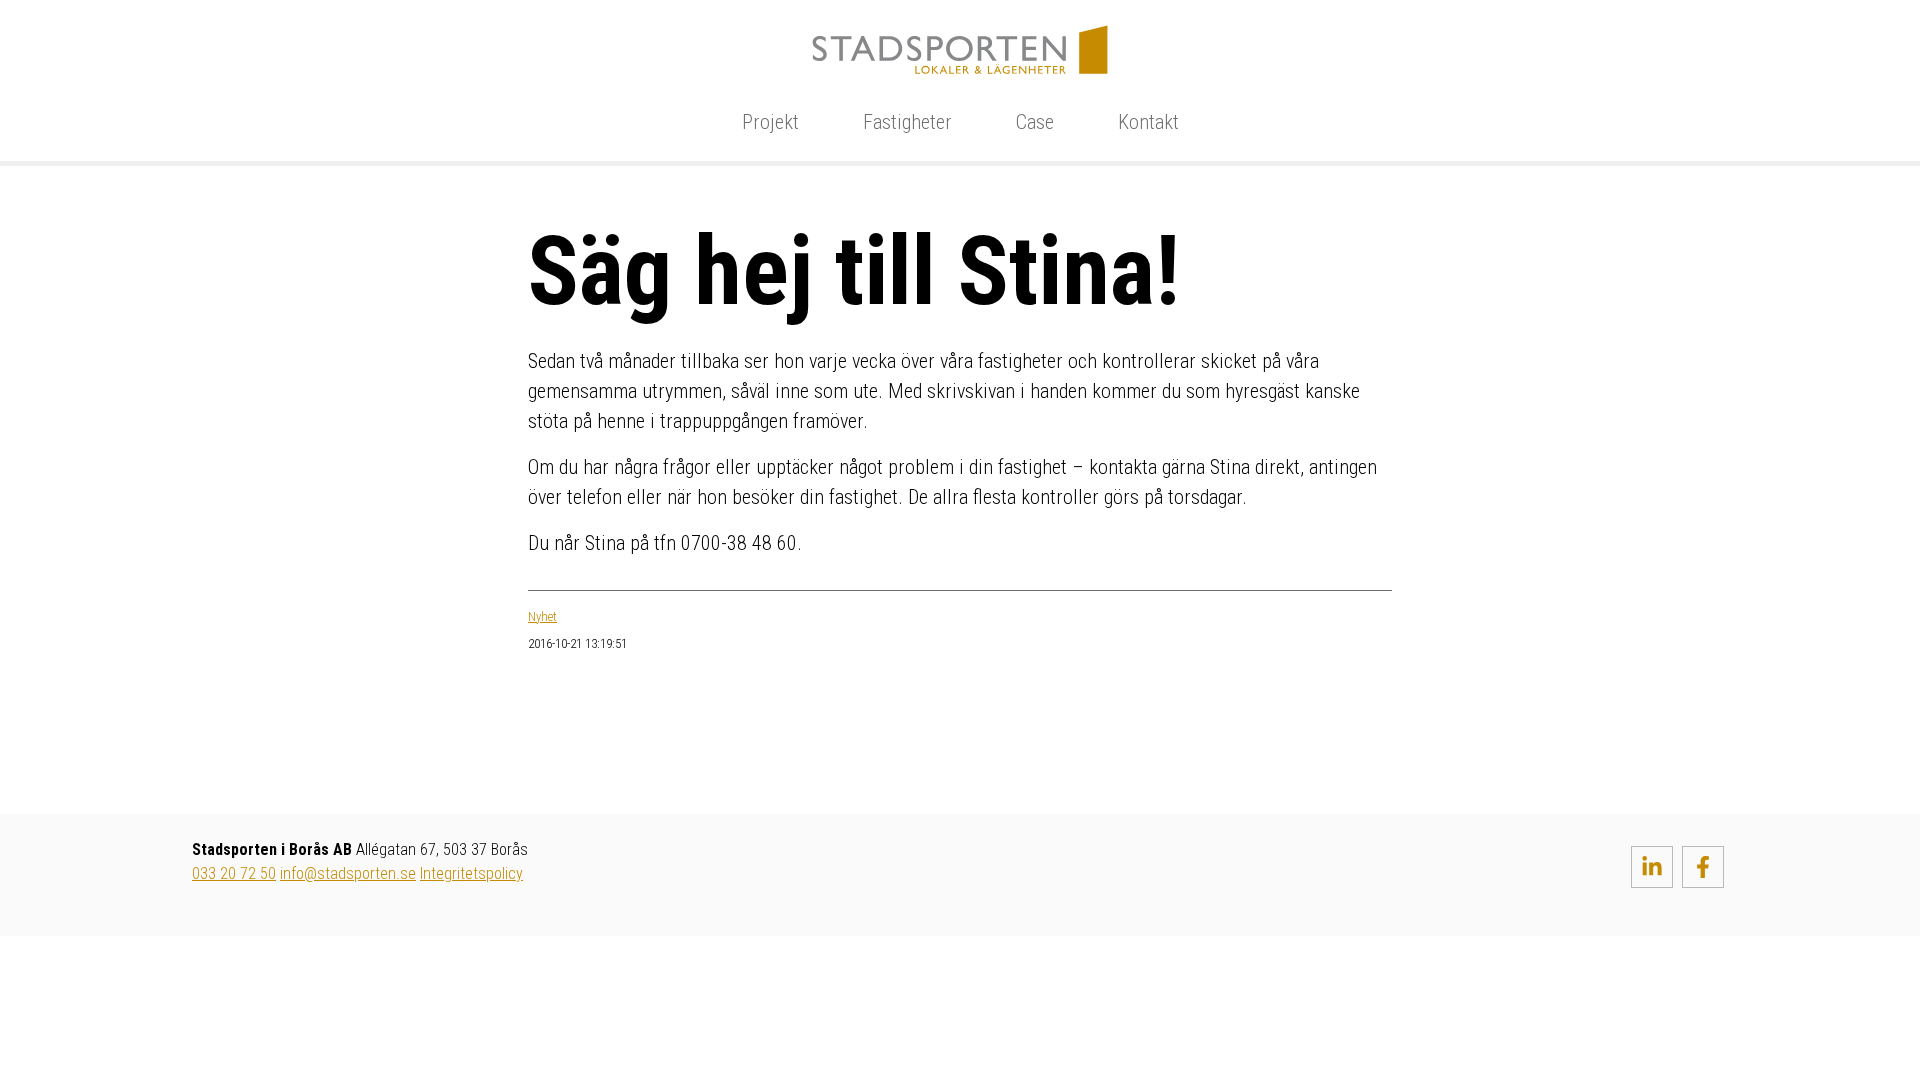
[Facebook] (1703, 867)
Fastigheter (907, 122)
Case (1035, 122)
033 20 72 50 (234, 873)
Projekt (770, 122)
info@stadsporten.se (348, 873)
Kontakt (1148, 122)
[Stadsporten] (960, 48)
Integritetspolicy (471, 873)
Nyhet (542, 616)
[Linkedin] (1652, 867)
